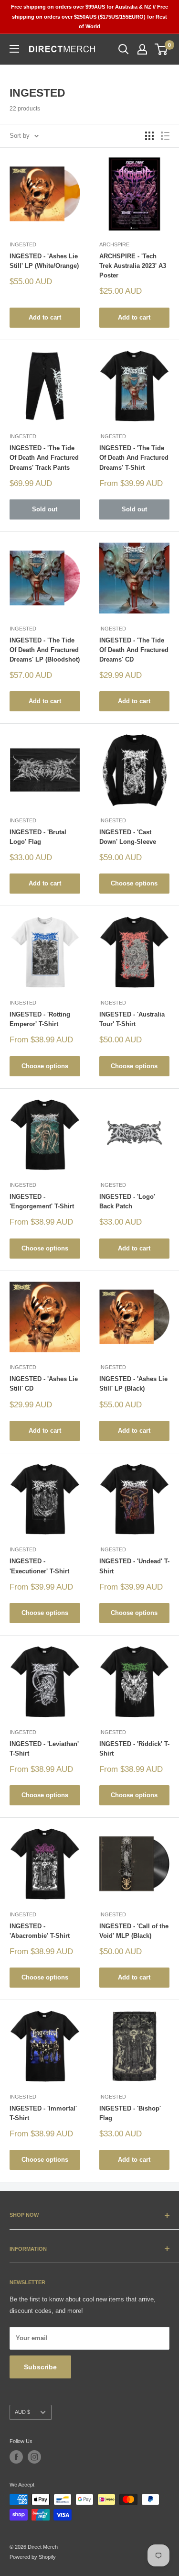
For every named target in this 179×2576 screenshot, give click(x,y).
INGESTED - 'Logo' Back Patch (127, 1201)
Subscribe (40, 2367)
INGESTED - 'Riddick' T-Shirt (134, 1749)
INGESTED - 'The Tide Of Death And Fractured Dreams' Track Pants (44, 458)
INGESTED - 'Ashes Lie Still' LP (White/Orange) (44, 261)
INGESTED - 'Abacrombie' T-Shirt (40, 1931)
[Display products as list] (165, 136)
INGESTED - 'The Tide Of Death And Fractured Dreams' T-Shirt (134, 458)
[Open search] (124, 49)
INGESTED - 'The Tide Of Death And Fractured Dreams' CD (134, 650)
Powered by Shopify (33, 2557)
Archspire (114, 244)
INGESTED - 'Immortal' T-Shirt (43, 2113)
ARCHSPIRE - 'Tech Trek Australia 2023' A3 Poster (133, 266)
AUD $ (22, 2412)
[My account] (142, 49)
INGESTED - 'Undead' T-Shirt (134, 1566)
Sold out (45, 509)
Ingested (23, 244)
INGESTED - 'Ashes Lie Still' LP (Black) (133, 1384)
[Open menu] (14, 49)
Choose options (134, 883)
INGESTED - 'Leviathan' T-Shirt (44, 1749)
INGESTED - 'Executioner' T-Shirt (39, 1566)
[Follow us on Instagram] (34, 2457)
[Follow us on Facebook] (16, 2457)
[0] (162, 49)
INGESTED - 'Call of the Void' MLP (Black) (134, 1931)
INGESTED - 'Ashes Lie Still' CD (44, 1384)
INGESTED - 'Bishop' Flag (130, 2113)
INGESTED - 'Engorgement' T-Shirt (42, 1201)
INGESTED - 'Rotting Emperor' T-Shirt (40, 1019)
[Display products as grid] (149, 136)
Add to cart (45, 317)
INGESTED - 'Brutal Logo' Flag (38, 837)
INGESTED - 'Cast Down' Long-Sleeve (128, 837)
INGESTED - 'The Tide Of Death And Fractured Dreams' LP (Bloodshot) (45, 650)
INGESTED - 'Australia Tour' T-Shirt (132, 1019)
